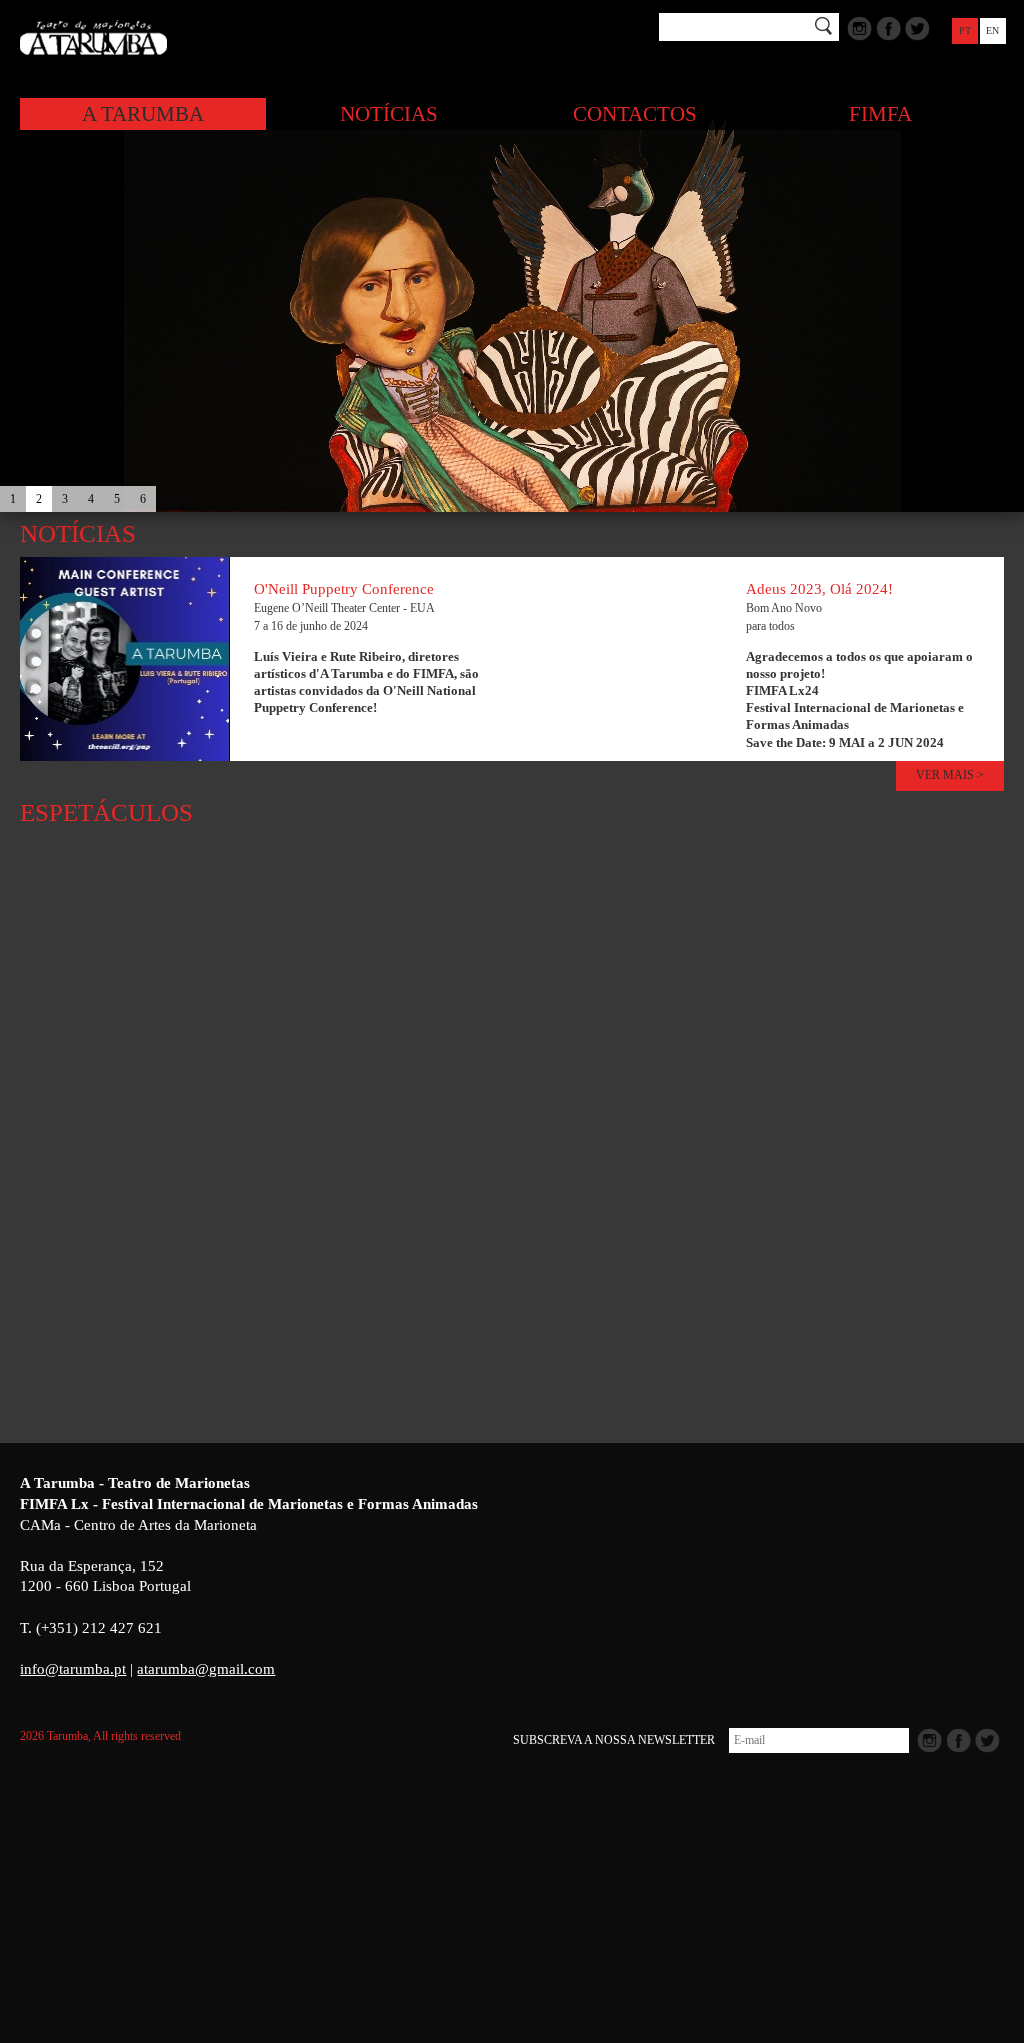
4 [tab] (91, 499)
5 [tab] (117, 499)
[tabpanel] (512, 300)
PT (965, 30)
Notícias (389, 114)
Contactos (635, 114)
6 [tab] (143, 499)
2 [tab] (39, 499)
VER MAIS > (950, 775)
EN (992, 30)
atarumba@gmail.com (206, 1669)
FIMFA (880, 114)
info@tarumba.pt (73, 1669)
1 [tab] (13, 499)
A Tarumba (143, 114)
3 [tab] (65, 499)
